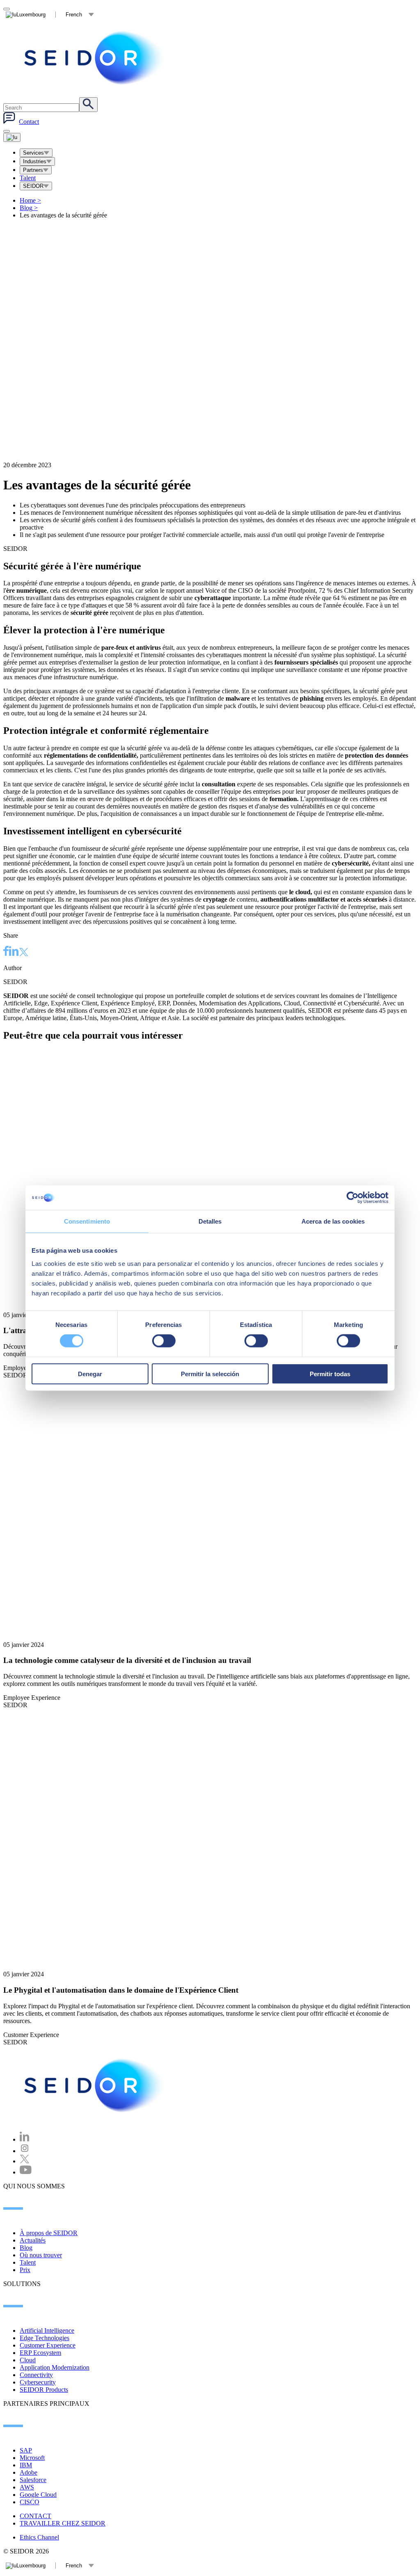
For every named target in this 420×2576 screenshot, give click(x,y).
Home (30, 200)
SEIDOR (33, 186)
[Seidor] (95, 58)
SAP (26, 2450)
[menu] (7, 131)
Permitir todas (330, 1374)
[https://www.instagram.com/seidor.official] (25, 2151)
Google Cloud (38, 2495)
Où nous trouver (41, 2255)
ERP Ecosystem (40, 2353)
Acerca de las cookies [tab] (333, 1221)
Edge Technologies (45, 2338)
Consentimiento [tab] (87, 1221)
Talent (28, 178)
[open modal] (7, 9)
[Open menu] (12, 137)
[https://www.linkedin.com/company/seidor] (25, 2139)
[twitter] (24, 953)
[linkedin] (14, 952)
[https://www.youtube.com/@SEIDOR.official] (26, 2172)
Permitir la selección (210, 1374)
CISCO (30, 2502)
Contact (29, 122)
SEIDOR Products (44, 2390)
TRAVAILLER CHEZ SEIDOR (63, 2523)
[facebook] (6, 952)
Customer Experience (48, 2345)
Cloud (28, 2360)
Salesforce (33, 2480)
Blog (29, 208)
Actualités (33, 2240)
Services (33, 153)
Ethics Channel (39, 2537)
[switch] (164, 1341)
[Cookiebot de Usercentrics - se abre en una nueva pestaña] (353, 1198)
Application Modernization (55, 2367)
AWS (27, 2487)
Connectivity (36, 2375)
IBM (26, 2465)
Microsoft (32, 2458)
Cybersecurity (38, 2382)
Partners (33, 170)
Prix (25, 2270)
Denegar (90, 1374)
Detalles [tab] (210, 1221)
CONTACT (35, 2516)
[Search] (88, 105)
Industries (35, 161)
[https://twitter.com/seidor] (25, 2161)
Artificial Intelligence (47, 2331)
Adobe (29, 2472)
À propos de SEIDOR (49, 2233)
